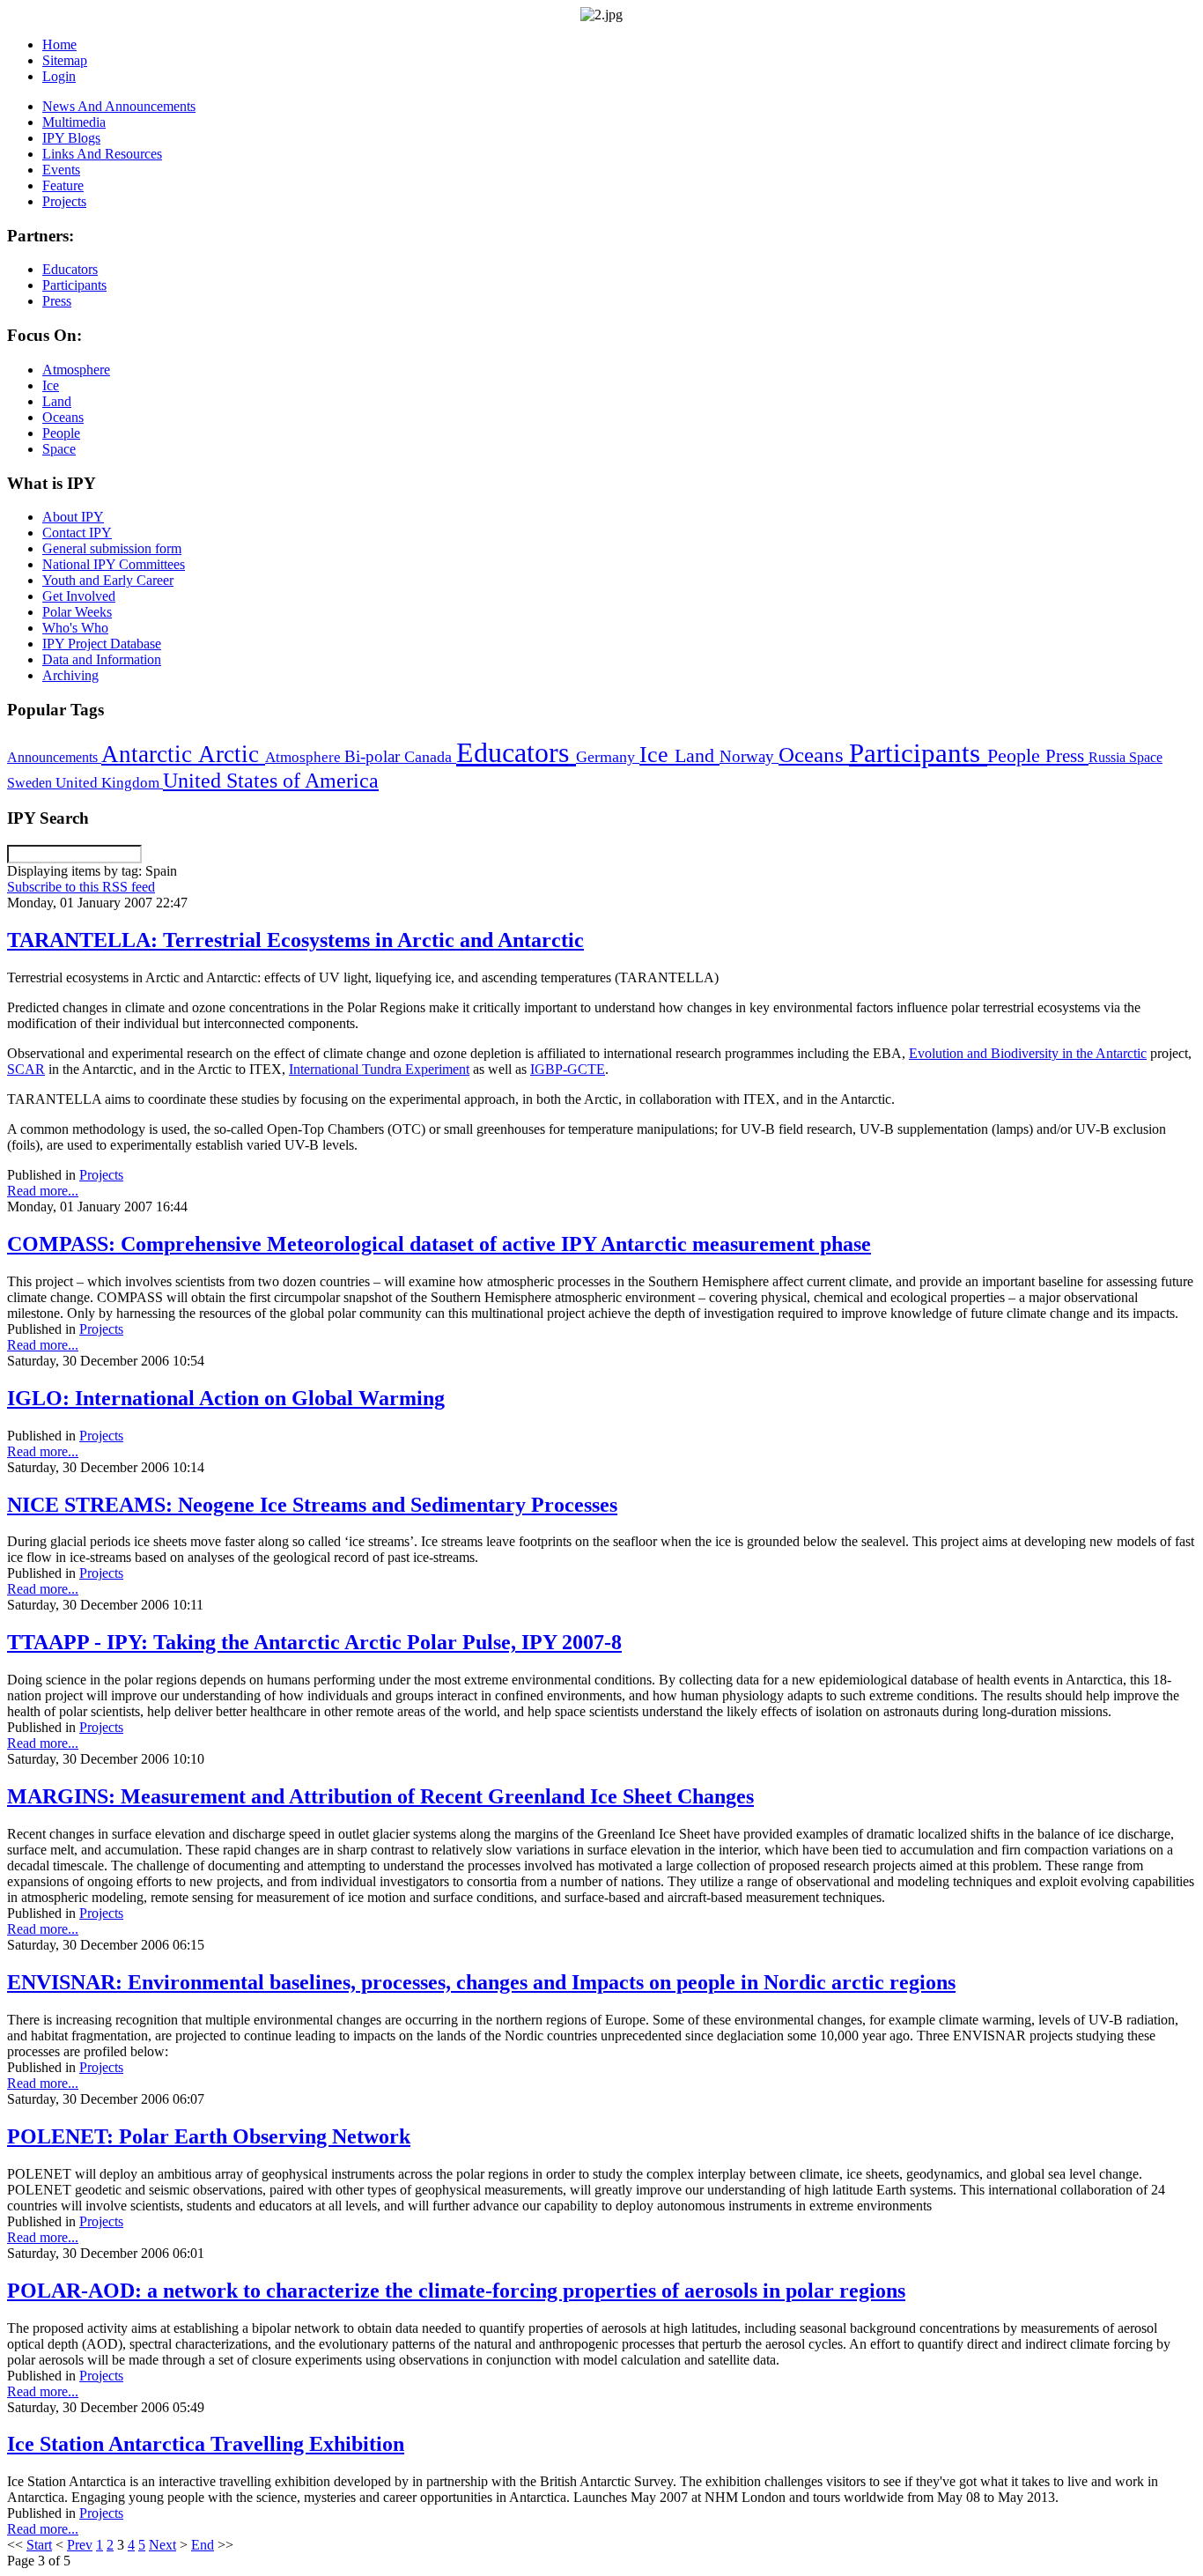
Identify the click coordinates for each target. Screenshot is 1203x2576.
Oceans (814, 755)
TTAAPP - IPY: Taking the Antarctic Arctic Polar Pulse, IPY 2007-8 (314, 1642)
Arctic (232, 754)
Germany (608, 757)
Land (697, 755)
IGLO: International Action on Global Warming (226, 1398)
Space (1146, 757)
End (203, 2545)
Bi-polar (374, 756)
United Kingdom (109, 783)
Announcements (54, 757)
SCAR (26, 1069)
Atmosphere (305, 757)
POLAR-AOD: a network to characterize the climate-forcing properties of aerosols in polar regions (456, 2291)
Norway (749, 756)
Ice (657, 754)
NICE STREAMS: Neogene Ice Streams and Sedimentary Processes (312, 1505)
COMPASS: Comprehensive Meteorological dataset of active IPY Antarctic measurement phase (439, 1244)
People (1016, 756)
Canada (430, 757)
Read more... (43, 1191)
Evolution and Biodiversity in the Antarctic (1028, 1053)
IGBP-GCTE (568, 1069)
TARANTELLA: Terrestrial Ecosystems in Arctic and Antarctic (295, 940)
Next (162, 2545)
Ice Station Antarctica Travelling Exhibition (206, 2444)
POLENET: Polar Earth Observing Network (209, 2136)
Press (1067, 756)
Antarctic (150, 754)
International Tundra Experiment (379, 1069)
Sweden (31, 783)
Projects (101, 1175)
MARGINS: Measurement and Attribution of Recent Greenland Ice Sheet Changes (380, 1796)
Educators (516, 752)
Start (39, 2545)
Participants (918, 753)
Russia (1109, 757)
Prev (80, 2545)
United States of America (271, 781)
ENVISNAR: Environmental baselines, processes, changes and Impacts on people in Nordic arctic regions (481, 1982)
